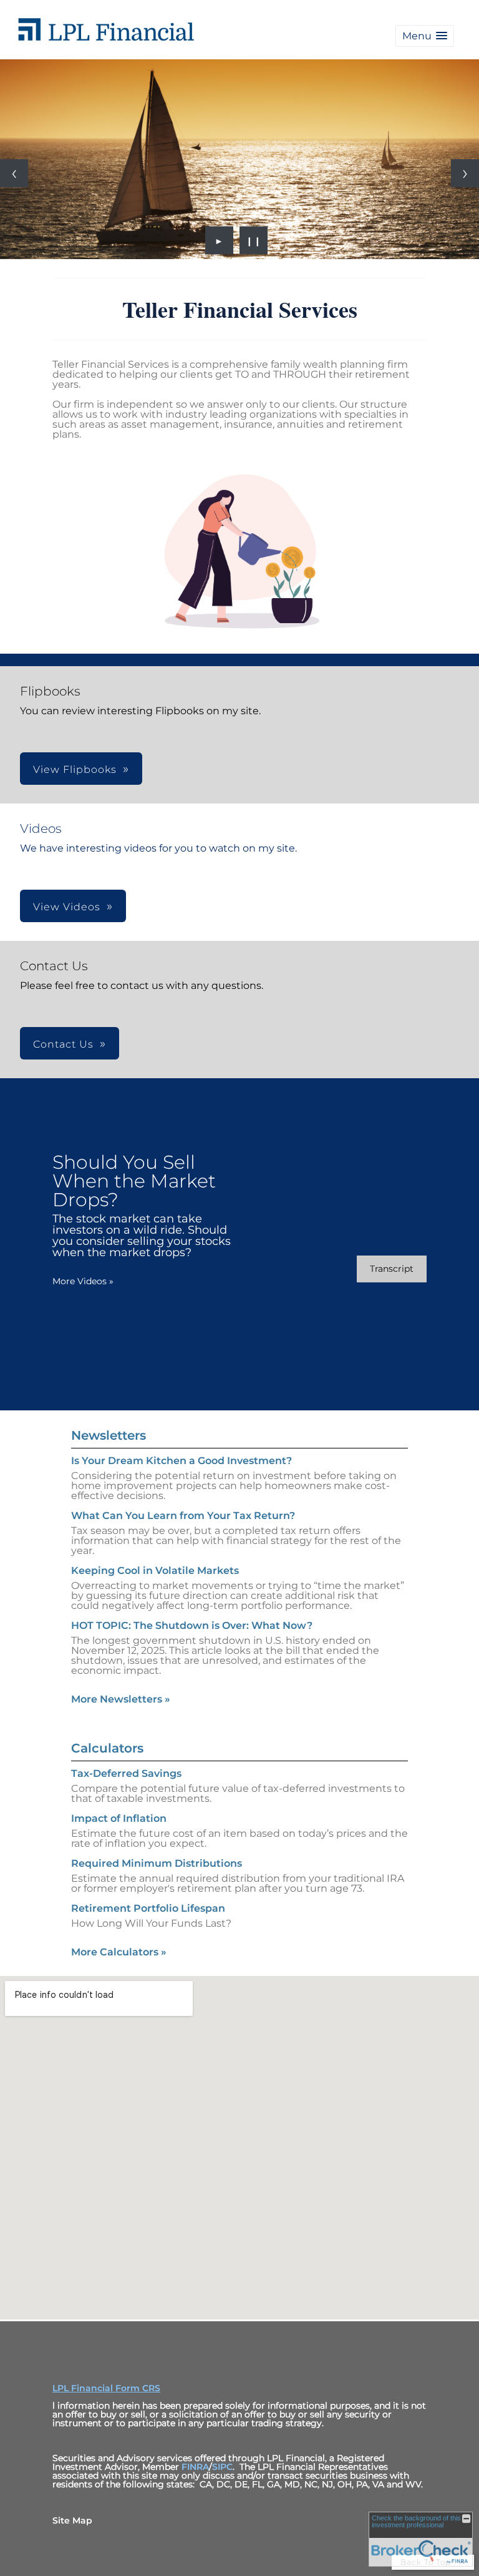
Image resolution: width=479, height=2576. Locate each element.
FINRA (195, 2467)
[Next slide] (465, 173)
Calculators (107, 1748)
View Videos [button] (67, 907)
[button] (425, 36)
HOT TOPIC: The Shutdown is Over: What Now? (192, 1625)
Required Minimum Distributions (157, 1863)
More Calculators (119, 1952)
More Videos (83, 1281)
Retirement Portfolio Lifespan (148, 1908)
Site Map (72, 2520)
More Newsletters (121, 1699)
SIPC (222, 2467)
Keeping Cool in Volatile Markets (155, 1571)
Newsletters (109, 1435)
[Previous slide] (14, 173)
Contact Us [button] (63, 1044)
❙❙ (254, 240)
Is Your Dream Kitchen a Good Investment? (181, 1461)
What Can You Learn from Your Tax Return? (183, 1516)
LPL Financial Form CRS (106, 2388)
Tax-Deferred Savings (126, 1773)
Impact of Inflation (119, 1818)
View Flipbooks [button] (75, 769)
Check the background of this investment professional (416, 2521)
